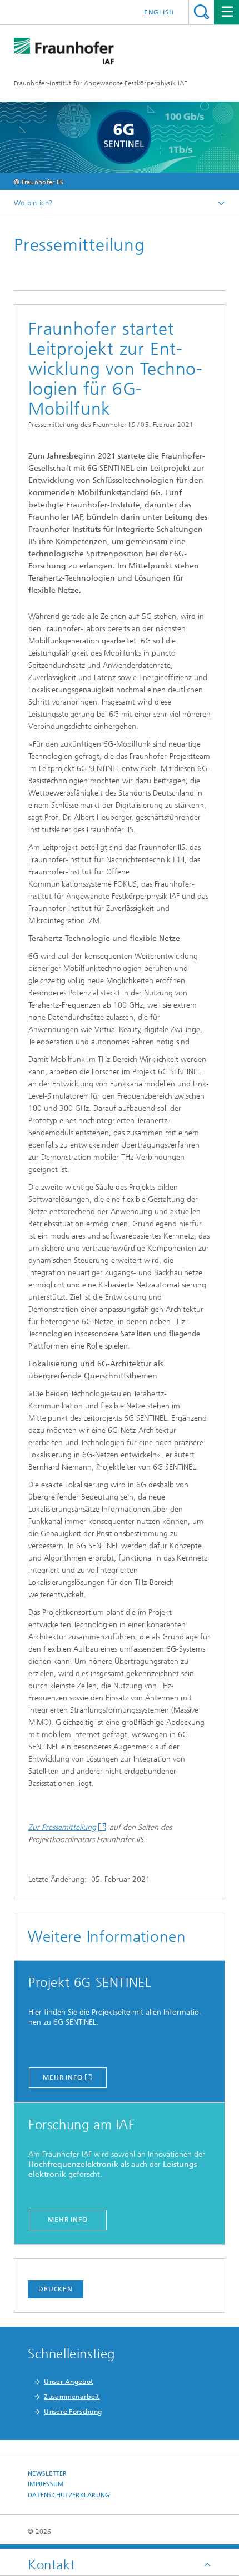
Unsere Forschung (73, 2412)
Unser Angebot (69, 2382)
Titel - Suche (201, 12)
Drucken (56, 2289)
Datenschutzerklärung (69, 2495)
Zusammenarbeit (72, 2397)
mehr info (63, 2077)
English (159, 12)
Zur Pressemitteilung (62, 1827)
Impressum (46, 2484)
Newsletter (48, 2474)
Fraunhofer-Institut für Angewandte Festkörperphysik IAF (101, 83)
